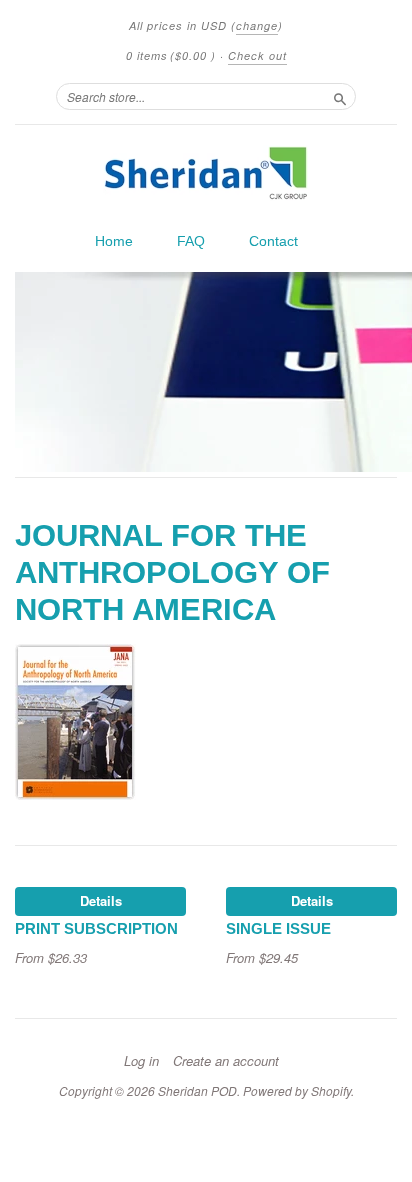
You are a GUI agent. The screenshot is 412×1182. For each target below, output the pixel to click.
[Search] (340, 96)
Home (114, 241)
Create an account (226, 1061)
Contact (273, 241)
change (257, 25)
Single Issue (278, 929)
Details (101, 900)
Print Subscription (96, 929)
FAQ (191, 241)
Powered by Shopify (297, 1090)
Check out (257, 55)
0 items (171, 55)
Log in (141, 1061)
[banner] (206, 173)
